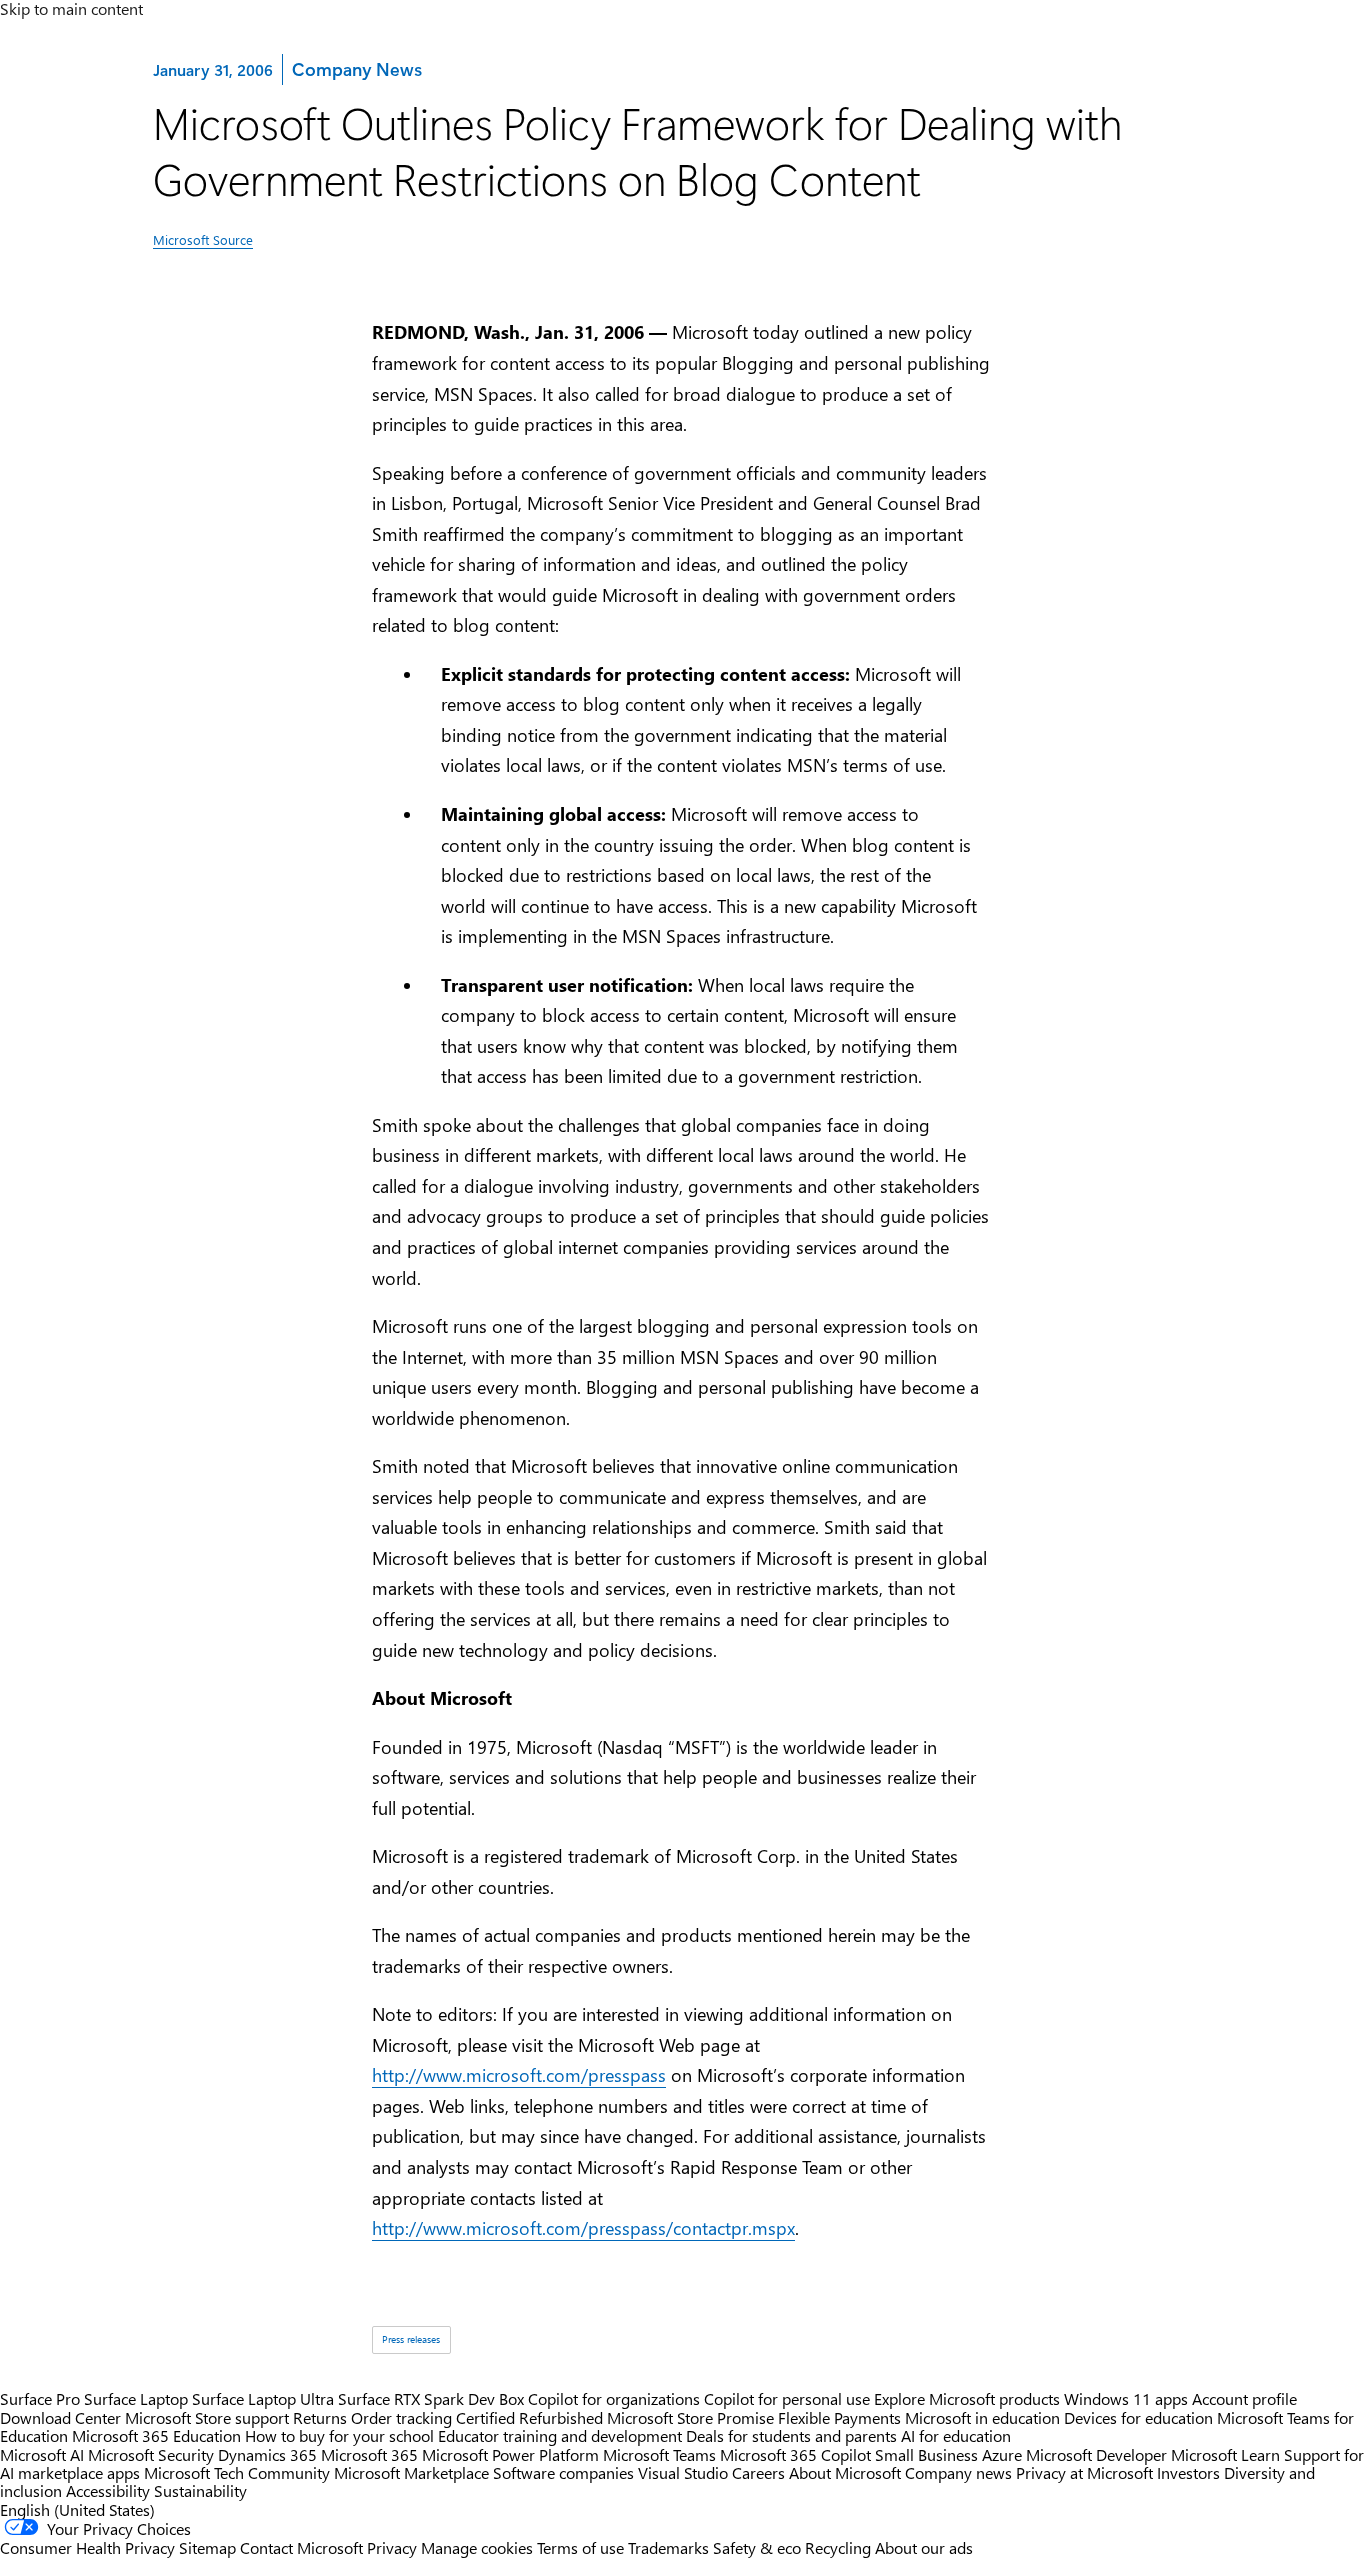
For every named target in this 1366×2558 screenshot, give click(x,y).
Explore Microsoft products (967, 2398)
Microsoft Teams (659, 2454)
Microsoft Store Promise (690, 2417)
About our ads (924, 2547)
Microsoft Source (203, 239)
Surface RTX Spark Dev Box (431, 2398)
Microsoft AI (42, 2454)
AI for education (956, 2435)
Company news (958, 2472)
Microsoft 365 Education (156, 2435)
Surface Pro (40, 2398)
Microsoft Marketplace (411, 2472)
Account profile (1244, 2398)
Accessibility (108, 2490)
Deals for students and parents (791, 2435)
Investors (1188, 2472)
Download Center (60, 2417)
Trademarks (668, 2547)
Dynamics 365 (267, 2454)
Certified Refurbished (529, 2417)
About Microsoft (845, 2472)
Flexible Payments (839, 2417)
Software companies (563, 2472)
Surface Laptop (136, 2398)
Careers (758, 2472)
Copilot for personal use (787, 2398)
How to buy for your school (339, 2435)
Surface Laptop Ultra (263, 2398)
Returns (320, 2417)
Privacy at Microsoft (1084, 2472)
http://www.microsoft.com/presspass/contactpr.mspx (583, 2228)
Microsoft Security (151, 2454)
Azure (1002, 2454)
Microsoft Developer (1096, 2454)
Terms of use (580, 2547)
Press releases (411, 2339)
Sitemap (207, 2547)
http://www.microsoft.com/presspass (519, 2075)
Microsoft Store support (207, 2417)
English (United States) (77, 2509)
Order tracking (401, 2417)
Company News (356, 68)
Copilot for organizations (614, 2398)
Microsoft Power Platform (510, 2454)
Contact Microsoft (301, 2547)
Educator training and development (560, 2435)
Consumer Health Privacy (87, 2547)
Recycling (838, 2547)
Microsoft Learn (1225, 2454)
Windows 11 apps (1126, 2398)
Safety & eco (757, 2547)
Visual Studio (683, 2472)
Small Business (926, 2454)
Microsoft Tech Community (237, 2472)
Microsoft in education (982, 2417)
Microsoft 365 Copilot (795, 2454)
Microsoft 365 (369, 2454)
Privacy (394, 2547)
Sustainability (200, 2490)
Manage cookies (477, 2547)
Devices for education (1138, 2417)
